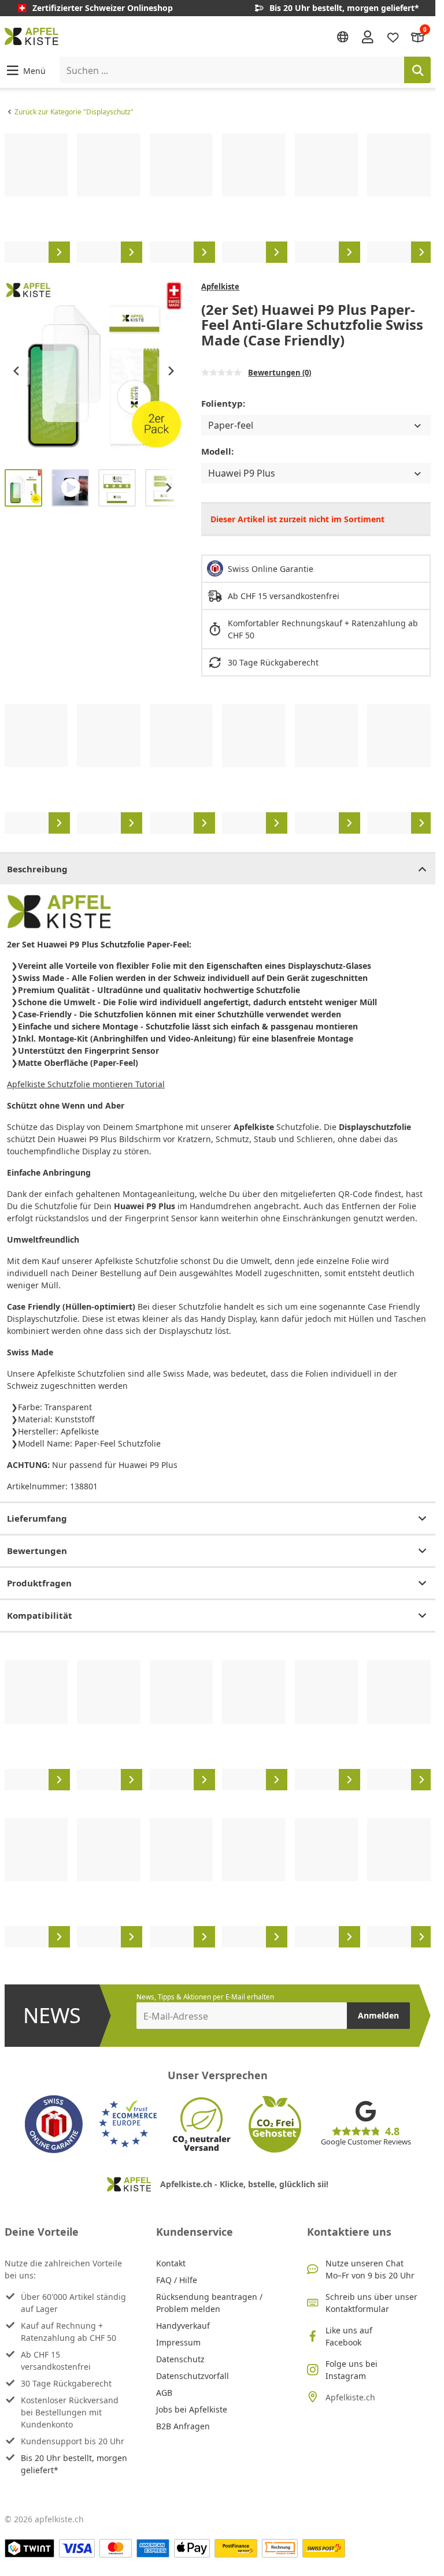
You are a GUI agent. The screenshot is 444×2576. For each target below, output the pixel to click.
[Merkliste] (393, 36)
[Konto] (368, 36)
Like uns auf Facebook (349, 2336)
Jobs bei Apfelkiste (192, 2409)
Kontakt (171, 2263)
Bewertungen (37, 1551)
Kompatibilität (40, 1615)
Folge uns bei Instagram (351, 2370)
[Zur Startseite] (32, 36)
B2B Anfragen (183, 2426)
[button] (25, 70)
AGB (164, 2393)
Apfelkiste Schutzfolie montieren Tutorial (86, 1084)
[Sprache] (343, 37)
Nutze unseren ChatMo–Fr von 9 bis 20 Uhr (370, 2269)
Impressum (178, 2342)
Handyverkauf (183, 2326)
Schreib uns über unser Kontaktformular (371, 2303)
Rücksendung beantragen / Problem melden (209, 2303)
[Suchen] (417, 70)
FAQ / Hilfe (177, 2280)
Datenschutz (180, 2359)
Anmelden (378, 2015)
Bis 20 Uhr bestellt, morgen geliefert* (74, 2464)
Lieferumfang (37, 1518)
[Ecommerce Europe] (128, 2124)
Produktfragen (39, 1583)
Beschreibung (37, 869)
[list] (218, 198)
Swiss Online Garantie (271, 569)
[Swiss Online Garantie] (54, 2124)
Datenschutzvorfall (193, 2376)
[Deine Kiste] (418, 36)
